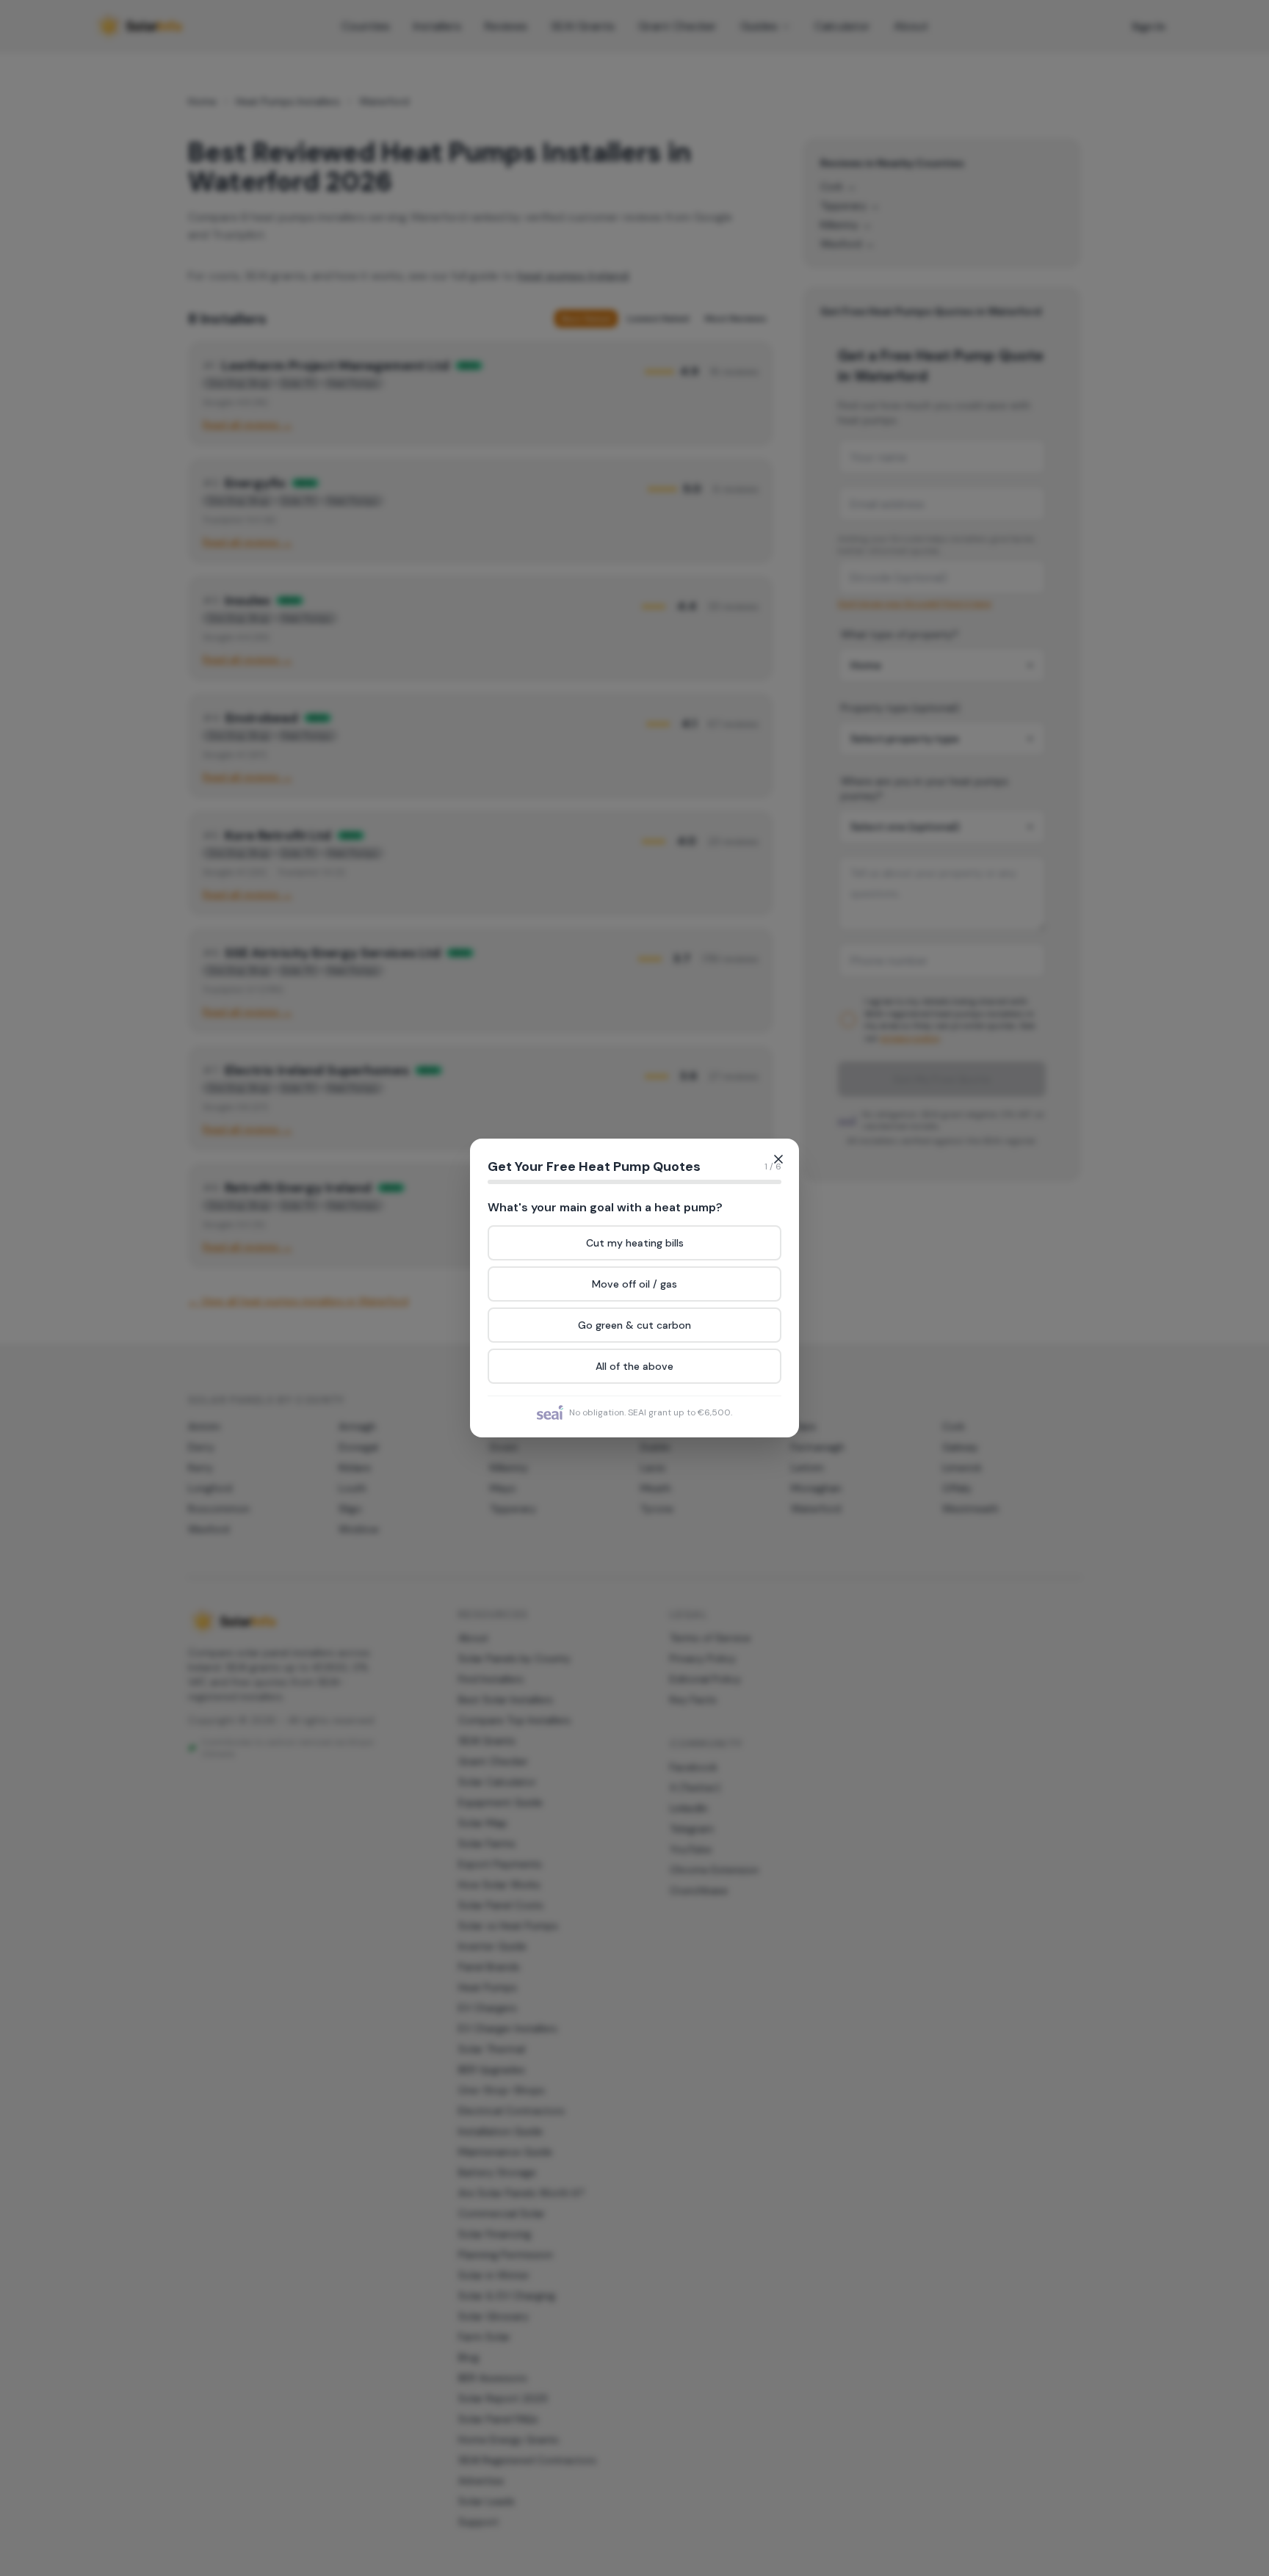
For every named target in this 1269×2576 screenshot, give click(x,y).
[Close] (778, 1159)
